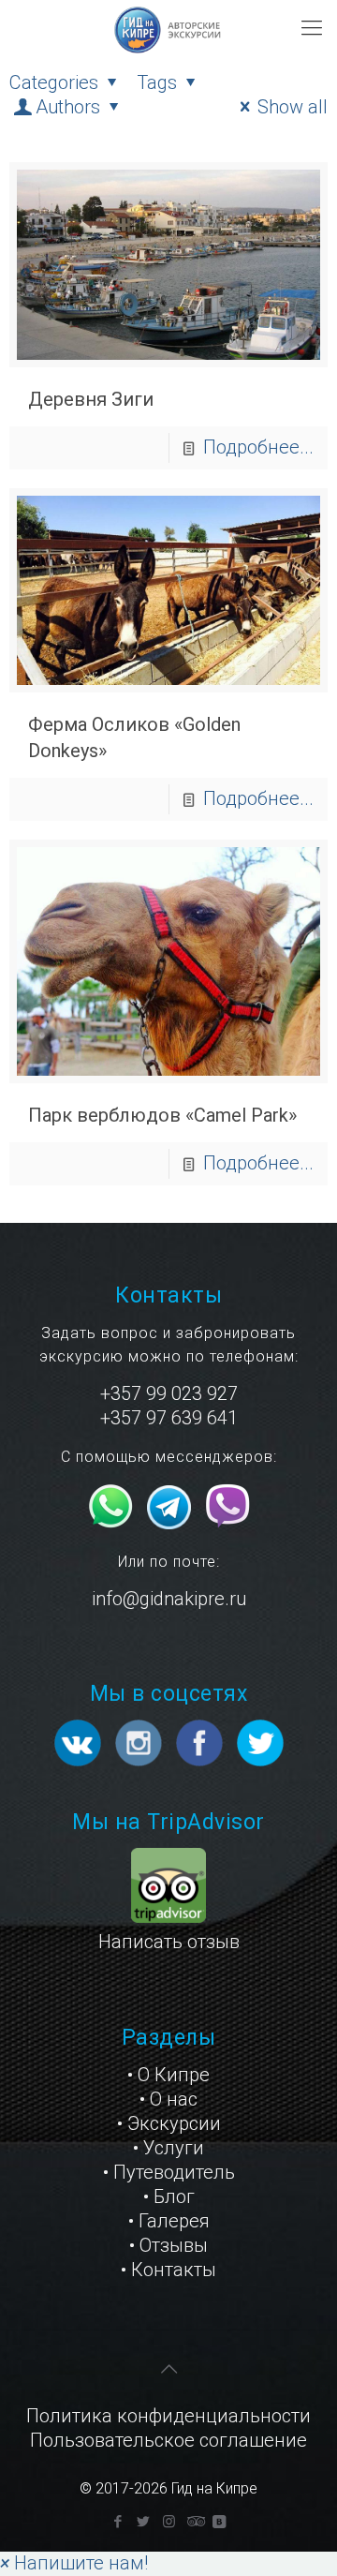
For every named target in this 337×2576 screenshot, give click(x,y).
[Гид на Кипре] (168, 28)
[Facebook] (118, 2522)
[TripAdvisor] (194, 2522)
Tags (157, 82)
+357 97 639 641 (169, 1418)
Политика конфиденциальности (168, 2416)
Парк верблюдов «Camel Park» (162, 1115)
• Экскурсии (169, 2123)
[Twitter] (144, 2522)
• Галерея (169, 2221)
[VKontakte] (220, 2522)
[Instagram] (169, 2522)
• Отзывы (168, 2245)
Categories (54, 82)
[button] (74, 2563)
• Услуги (168, 2148)
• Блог (169, 2196)
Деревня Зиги (91, 399)
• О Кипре (168, 2075)
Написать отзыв (169, 1942)
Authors (68, 107)
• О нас (168, 2099)
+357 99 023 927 (169, 1393)
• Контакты (168, 2270)
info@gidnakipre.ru (169, 1599)
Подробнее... (258, 447)
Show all (293, 107)
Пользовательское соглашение (168, 2440)
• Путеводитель (169, 2172)
